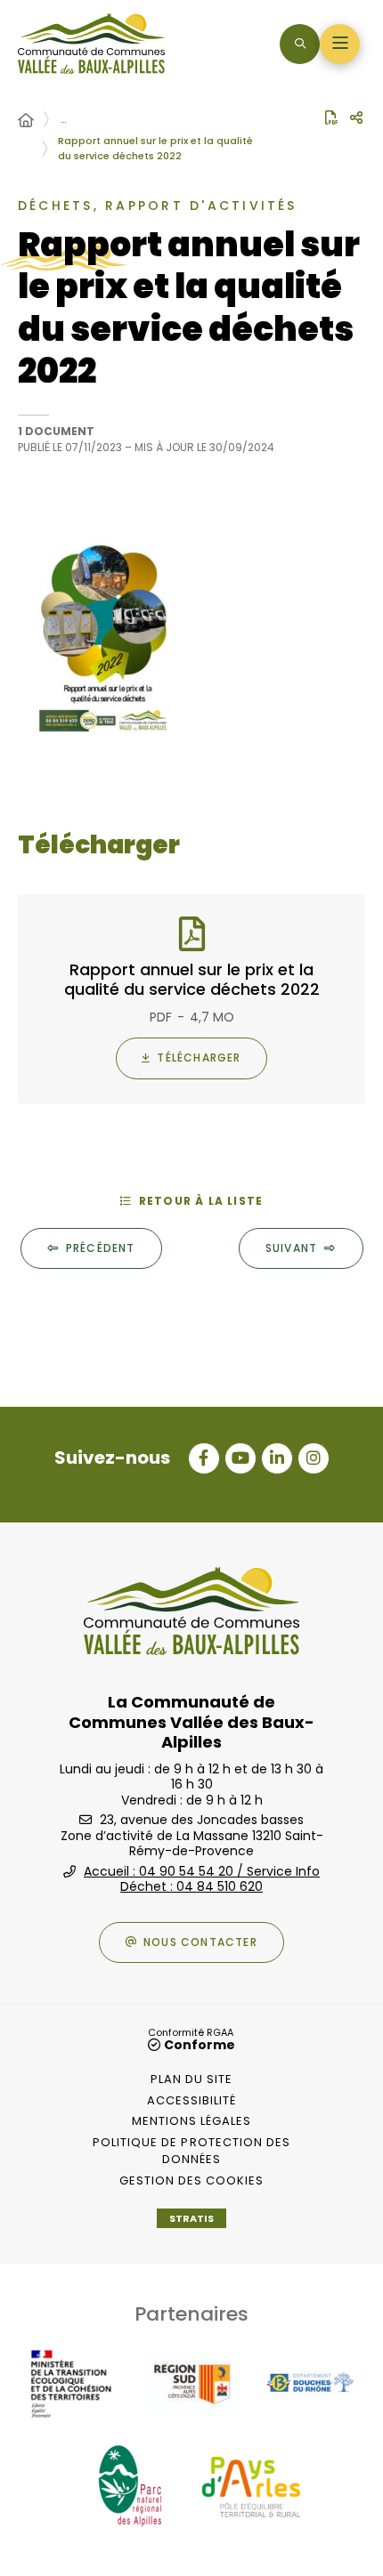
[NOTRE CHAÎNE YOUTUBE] (240, 1458)
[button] (191, 640)
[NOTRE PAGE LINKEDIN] (277, 1458)
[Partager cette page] (356, 118)
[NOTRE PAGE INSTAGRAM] (314, 1458)
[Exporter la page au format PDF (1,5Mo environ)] (331, 117)
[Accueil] (26, 121)
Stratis (191, 2218)
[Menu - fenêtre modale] (340, 44)
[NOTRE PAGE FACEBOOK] (204, 1458)
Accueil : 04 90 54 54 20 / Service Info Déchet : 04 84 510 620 (202, 1879)
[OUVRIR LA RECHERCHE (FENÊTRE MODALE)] (300, 44)
